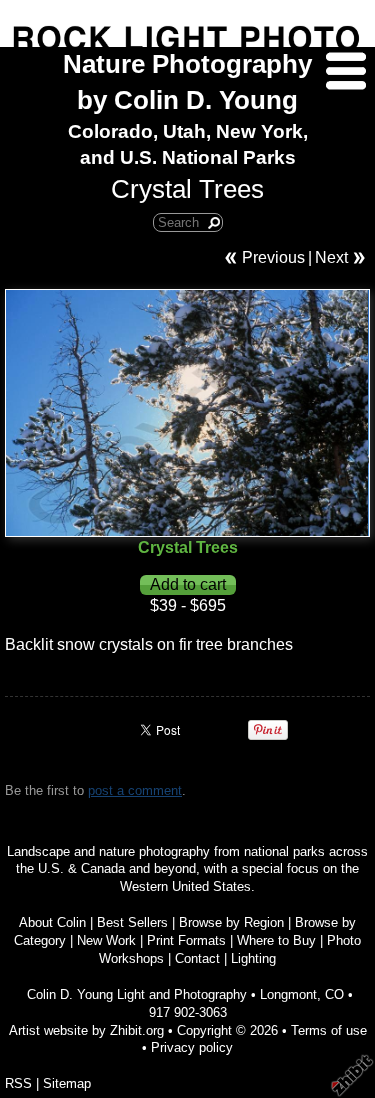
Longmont (288, 994)
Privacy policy (192, 1047)
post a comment (135, 790)
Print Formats (186, 940)
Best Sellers (132, 922)
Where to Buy (276, 940)
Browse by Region (231, 922)
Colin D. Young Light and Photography (137, 994)
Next (331, 257)
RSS (18, 1083)
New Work (106, 940)
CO (334, 994)
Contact (197, 958)
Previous (273, 257)
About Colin (52, 922)
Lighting (253, 958)
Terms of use (329, 1030)
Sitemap (67, 1083)
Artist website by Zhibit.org (86, 1030)
